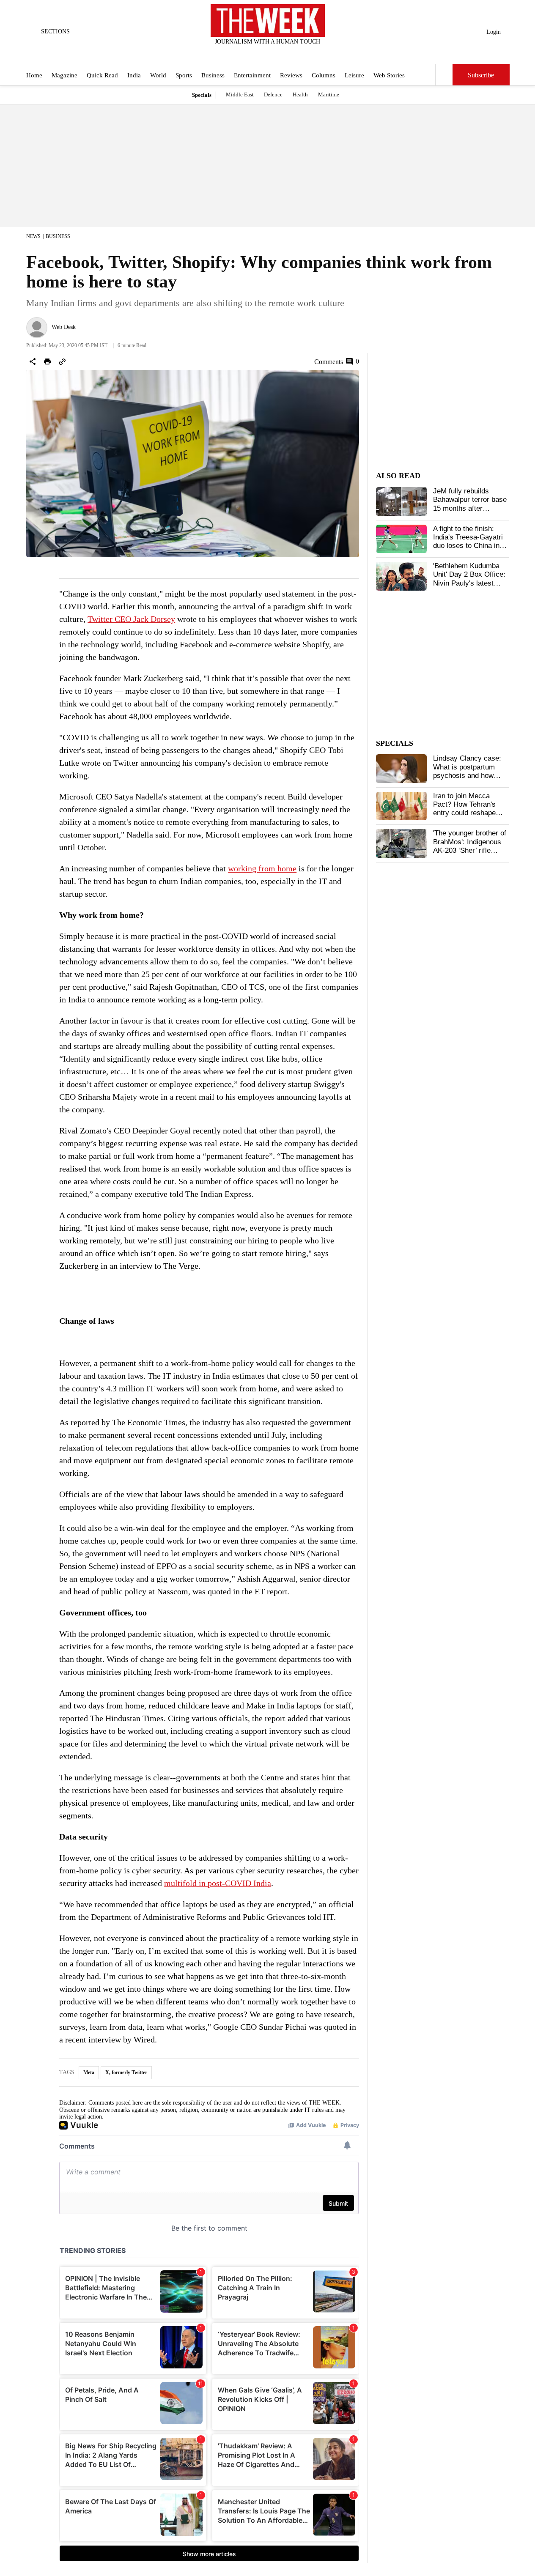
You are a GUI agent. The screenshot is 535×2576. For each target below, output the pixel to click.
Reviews (291, 75)
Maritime (329, 94)
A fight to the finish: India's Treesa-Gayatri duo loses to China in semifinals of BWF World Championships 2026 (468, 550)
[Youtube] (274, 53)
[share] (33, 361)
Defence (273, 94)
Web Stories (389, 75)
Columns (324, 75)
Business (213, 75)
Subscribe (481, 75)
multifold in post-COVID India (218, 1883)
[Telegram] (302, 53)
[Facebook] (233, 53)
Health (300, 94)
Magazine (64, 75)
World (158, 75)
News (33, 236)
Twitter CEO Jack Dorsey (131, 619)
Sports (184, 75)
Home (34, 75)
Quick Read (102, 75)
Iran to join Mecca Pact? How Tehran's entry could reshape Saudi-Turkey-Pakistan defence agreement (469, 813)
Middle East (240, 94)
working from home (262, 868)
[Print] (47, 361)
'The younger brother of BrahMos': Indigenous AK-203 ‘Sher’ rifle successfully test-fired (470, 846)
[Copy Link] (62, 361)
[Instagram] (261, 53)
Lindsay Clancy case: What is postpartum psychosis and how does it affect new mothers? (467, 776)
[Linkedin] (288, 53)
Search (444, 75)
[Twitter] (247, 53)
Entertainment (252, 75)
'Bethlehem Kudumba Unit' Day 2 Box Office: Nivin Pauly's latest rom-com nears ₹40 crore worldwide (469, 583)
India (134, 75)
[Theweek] (268, 21)
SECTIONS (55, 31)
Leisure (354, 75)
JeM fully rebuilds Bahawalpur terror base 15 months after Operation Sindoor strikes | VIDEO (470, 508)
